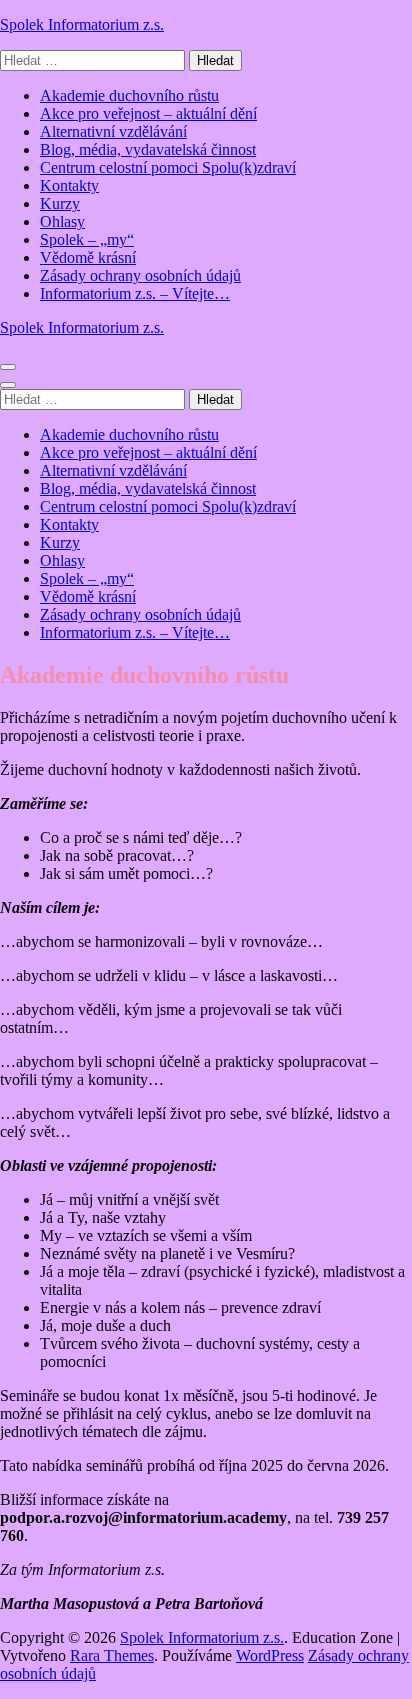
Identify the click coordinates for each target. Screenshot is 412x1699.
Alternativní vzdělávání (113, 131)
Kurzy (60, 203)
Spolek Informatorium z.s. (82, 24)
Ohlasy (62, 221)
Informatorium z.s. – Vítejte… (135, 293)
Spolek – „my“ (87, 239)
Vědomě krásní (88, 257)
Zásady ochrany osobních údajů (140, 275)
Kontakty (69, 185)
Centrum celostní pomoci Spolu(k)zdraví (168, 167)
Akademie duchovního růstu (129, 95)
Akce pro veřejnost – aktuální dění (148, 113)
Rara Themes (112, 1655)
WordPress (270, 1655)
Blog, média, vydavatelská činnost (148, 149)
